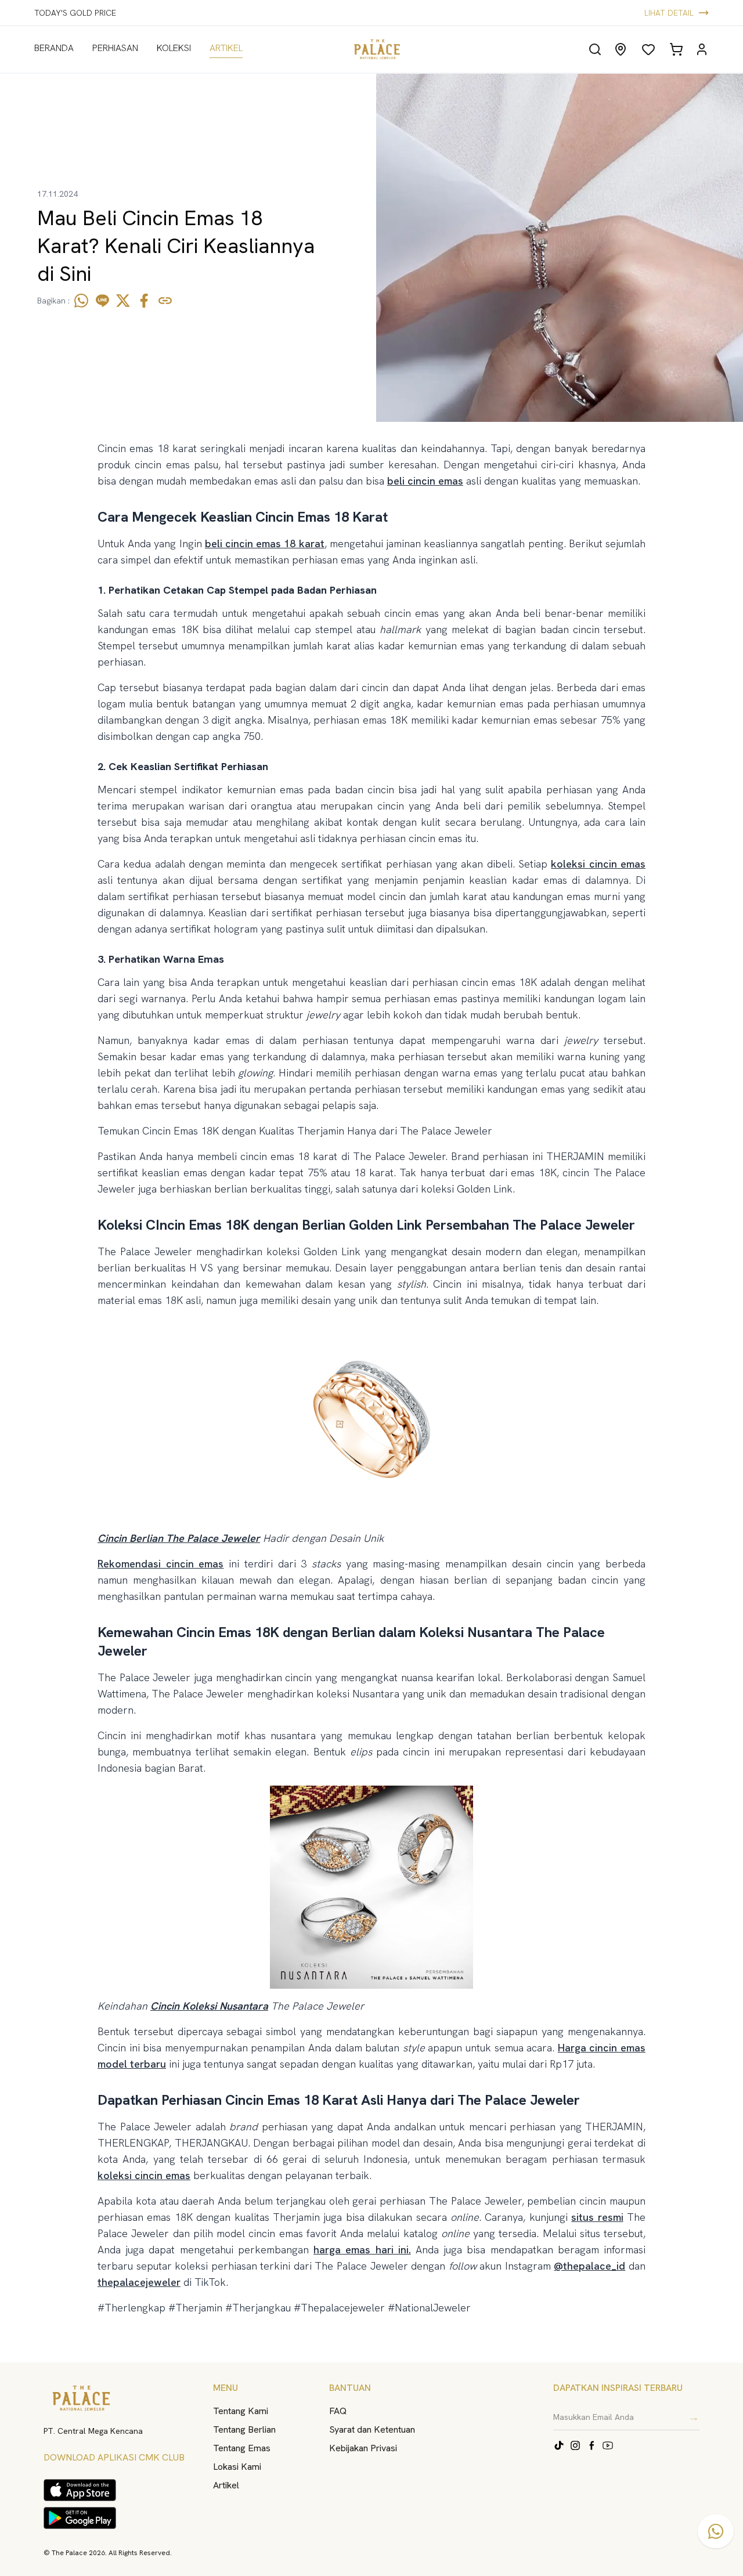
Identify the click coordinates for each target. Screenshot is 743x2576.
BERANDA (54, 48)
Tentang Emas (242, 2448)
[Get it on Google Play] (80, 2518)
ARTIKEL (226, 48)
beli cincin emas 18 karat (265, 543)
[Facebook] (591, 2445)
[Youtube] (608, 2445)
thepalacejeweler (139, 2282)
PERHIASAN (115, 48)
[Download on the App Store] (80, 2490)
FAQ (338, 2411)
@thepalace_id (589, 2266)
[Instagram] (575, 2445)
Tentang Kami (241, 2411)
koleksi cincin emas (598, 864)
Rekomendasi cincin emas (160, 1564)
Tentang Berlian (244, 2429)
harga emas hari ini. (362, 2250)
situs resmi (597, 2217)
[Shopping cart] (676, 49)
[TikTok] (559, 2445)
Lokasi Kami (237, 2467)
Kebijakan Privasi (363, 2448)
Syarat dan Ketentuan (372, 2429)
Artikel (226, 2485)
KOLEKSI (174, 48)
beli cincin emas (425, 481)
